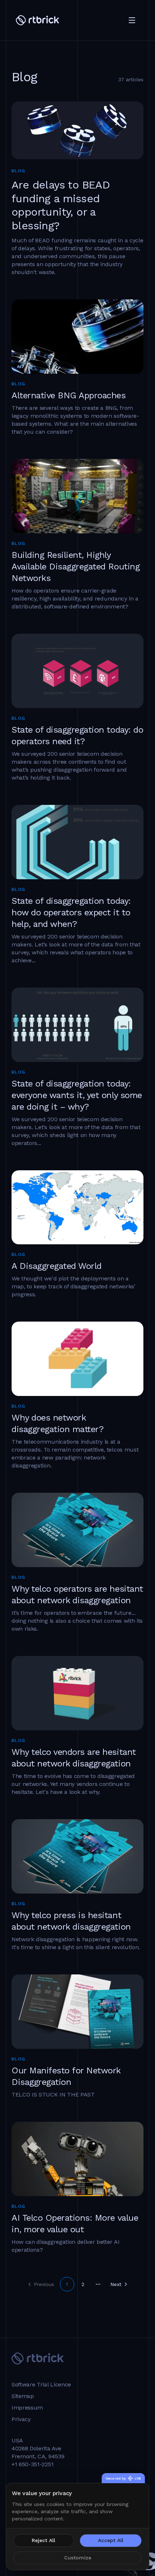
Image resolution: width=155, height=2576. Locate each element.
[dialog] (77, 2527)
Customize (78, 2558)
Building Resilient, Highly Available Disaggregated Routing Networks (76, 567)
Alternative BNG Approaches (69, 395)
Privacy (21, 2419)
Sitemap (23, 2396)
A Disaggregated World (57, 1266)
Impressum (27, 2408)
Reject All (43, 2540)
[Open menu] (132, 20)
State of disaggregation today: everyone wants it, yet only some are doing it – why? (77, 1095)
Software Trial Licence (41, 2385)
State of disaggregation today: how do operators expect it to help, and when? (71, 912)
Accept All (111, 2540)
